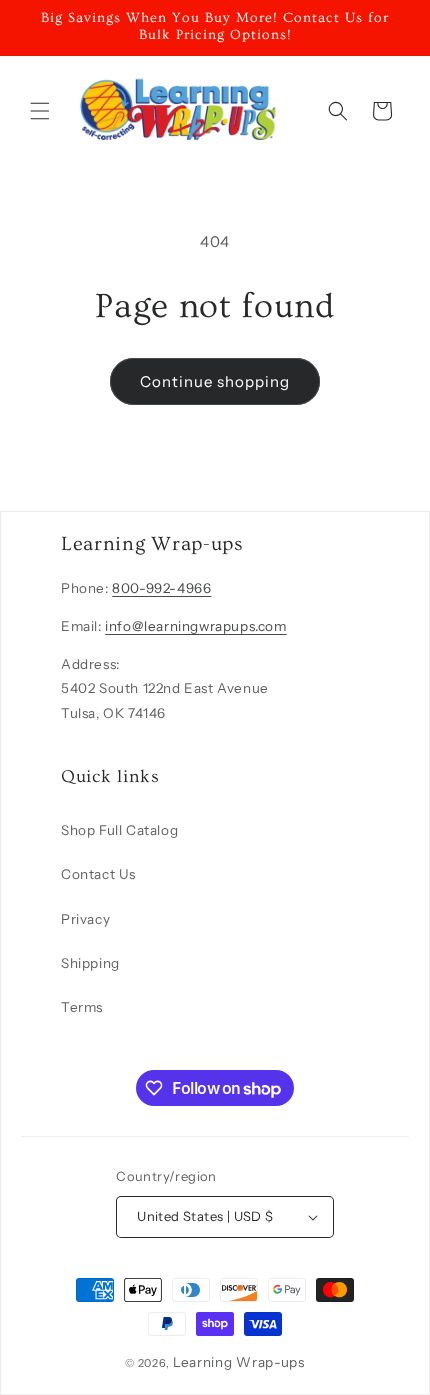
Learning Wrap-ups (239, 1362)
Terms (82, 1007)
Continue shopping (215, 381)
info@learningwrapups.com (195, 626)
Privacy (85, 919)
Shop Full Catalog (119, 830)
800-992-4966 (161, 588)
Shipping (90, 963)
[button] (40, 111)
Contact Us (98, 874)
